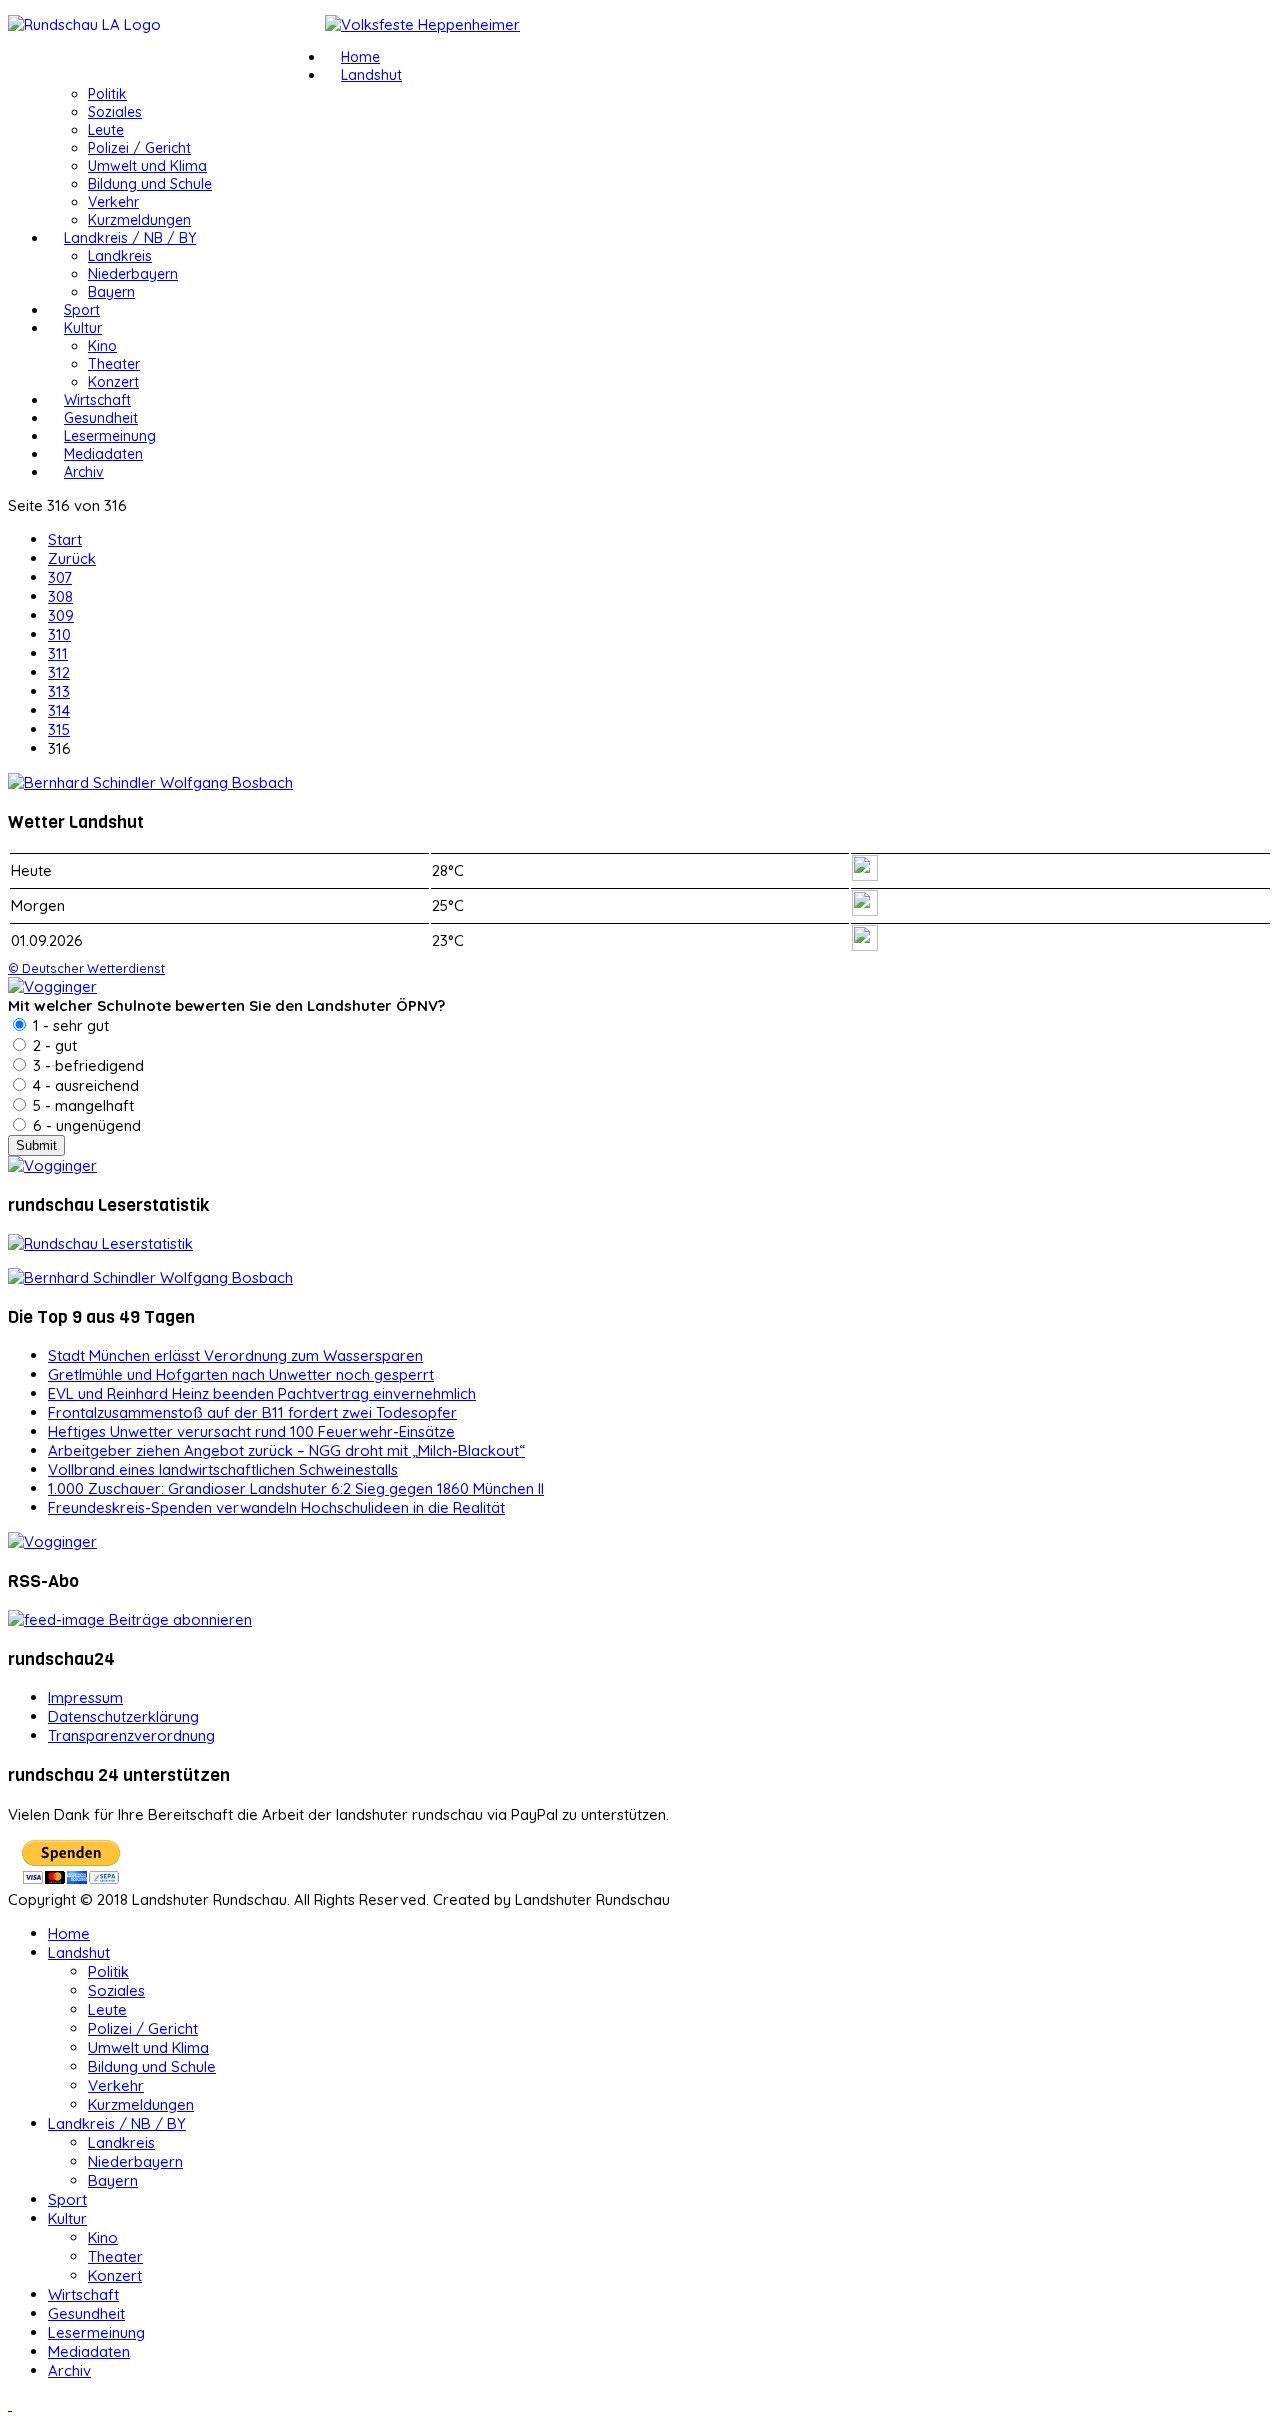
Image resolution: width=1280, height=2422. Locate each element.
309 (61, 615)
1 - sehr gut (69, 1025)
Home (360, 57)
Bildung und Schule (150, 184)
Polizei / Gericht (139, 148)
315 (59, 729)
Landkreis (120, 256)
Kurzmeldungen (139, 220)
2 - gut (53, 1045)
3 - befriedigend (86, 1065)
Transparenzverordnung (131, 1735)
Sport (82, 310)
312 (59, 672)
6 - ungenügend (85, 1125)
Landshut (371, 75)
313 (59, 691)
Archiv (84, 472)
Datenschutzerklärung (123, 1716)
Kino (102, 346)
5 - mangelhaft (81, 1105)
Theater (114, 364)
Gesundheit (101, 418)
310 (59, 634)
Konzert (113, 382)
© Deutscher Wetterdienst (86, 968)
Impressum (85, 1697)
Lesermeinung (110, 436)
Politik (107, 94)
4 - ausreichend (84, 1085)
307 (60, 577)
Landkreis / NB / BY (130, 238)
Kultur (83, 328)
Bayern (111, 292)
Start (65, 539)
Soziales (115, 112)
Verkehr (113, 202)
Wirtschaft (97, 400)
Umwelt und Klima (147, 166)
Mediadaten (103, 454)
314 (59, 710)
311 (58, 653)
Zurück (72, 558)
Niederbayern (133, 274)
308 (60, 596)
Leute (106, 130)
